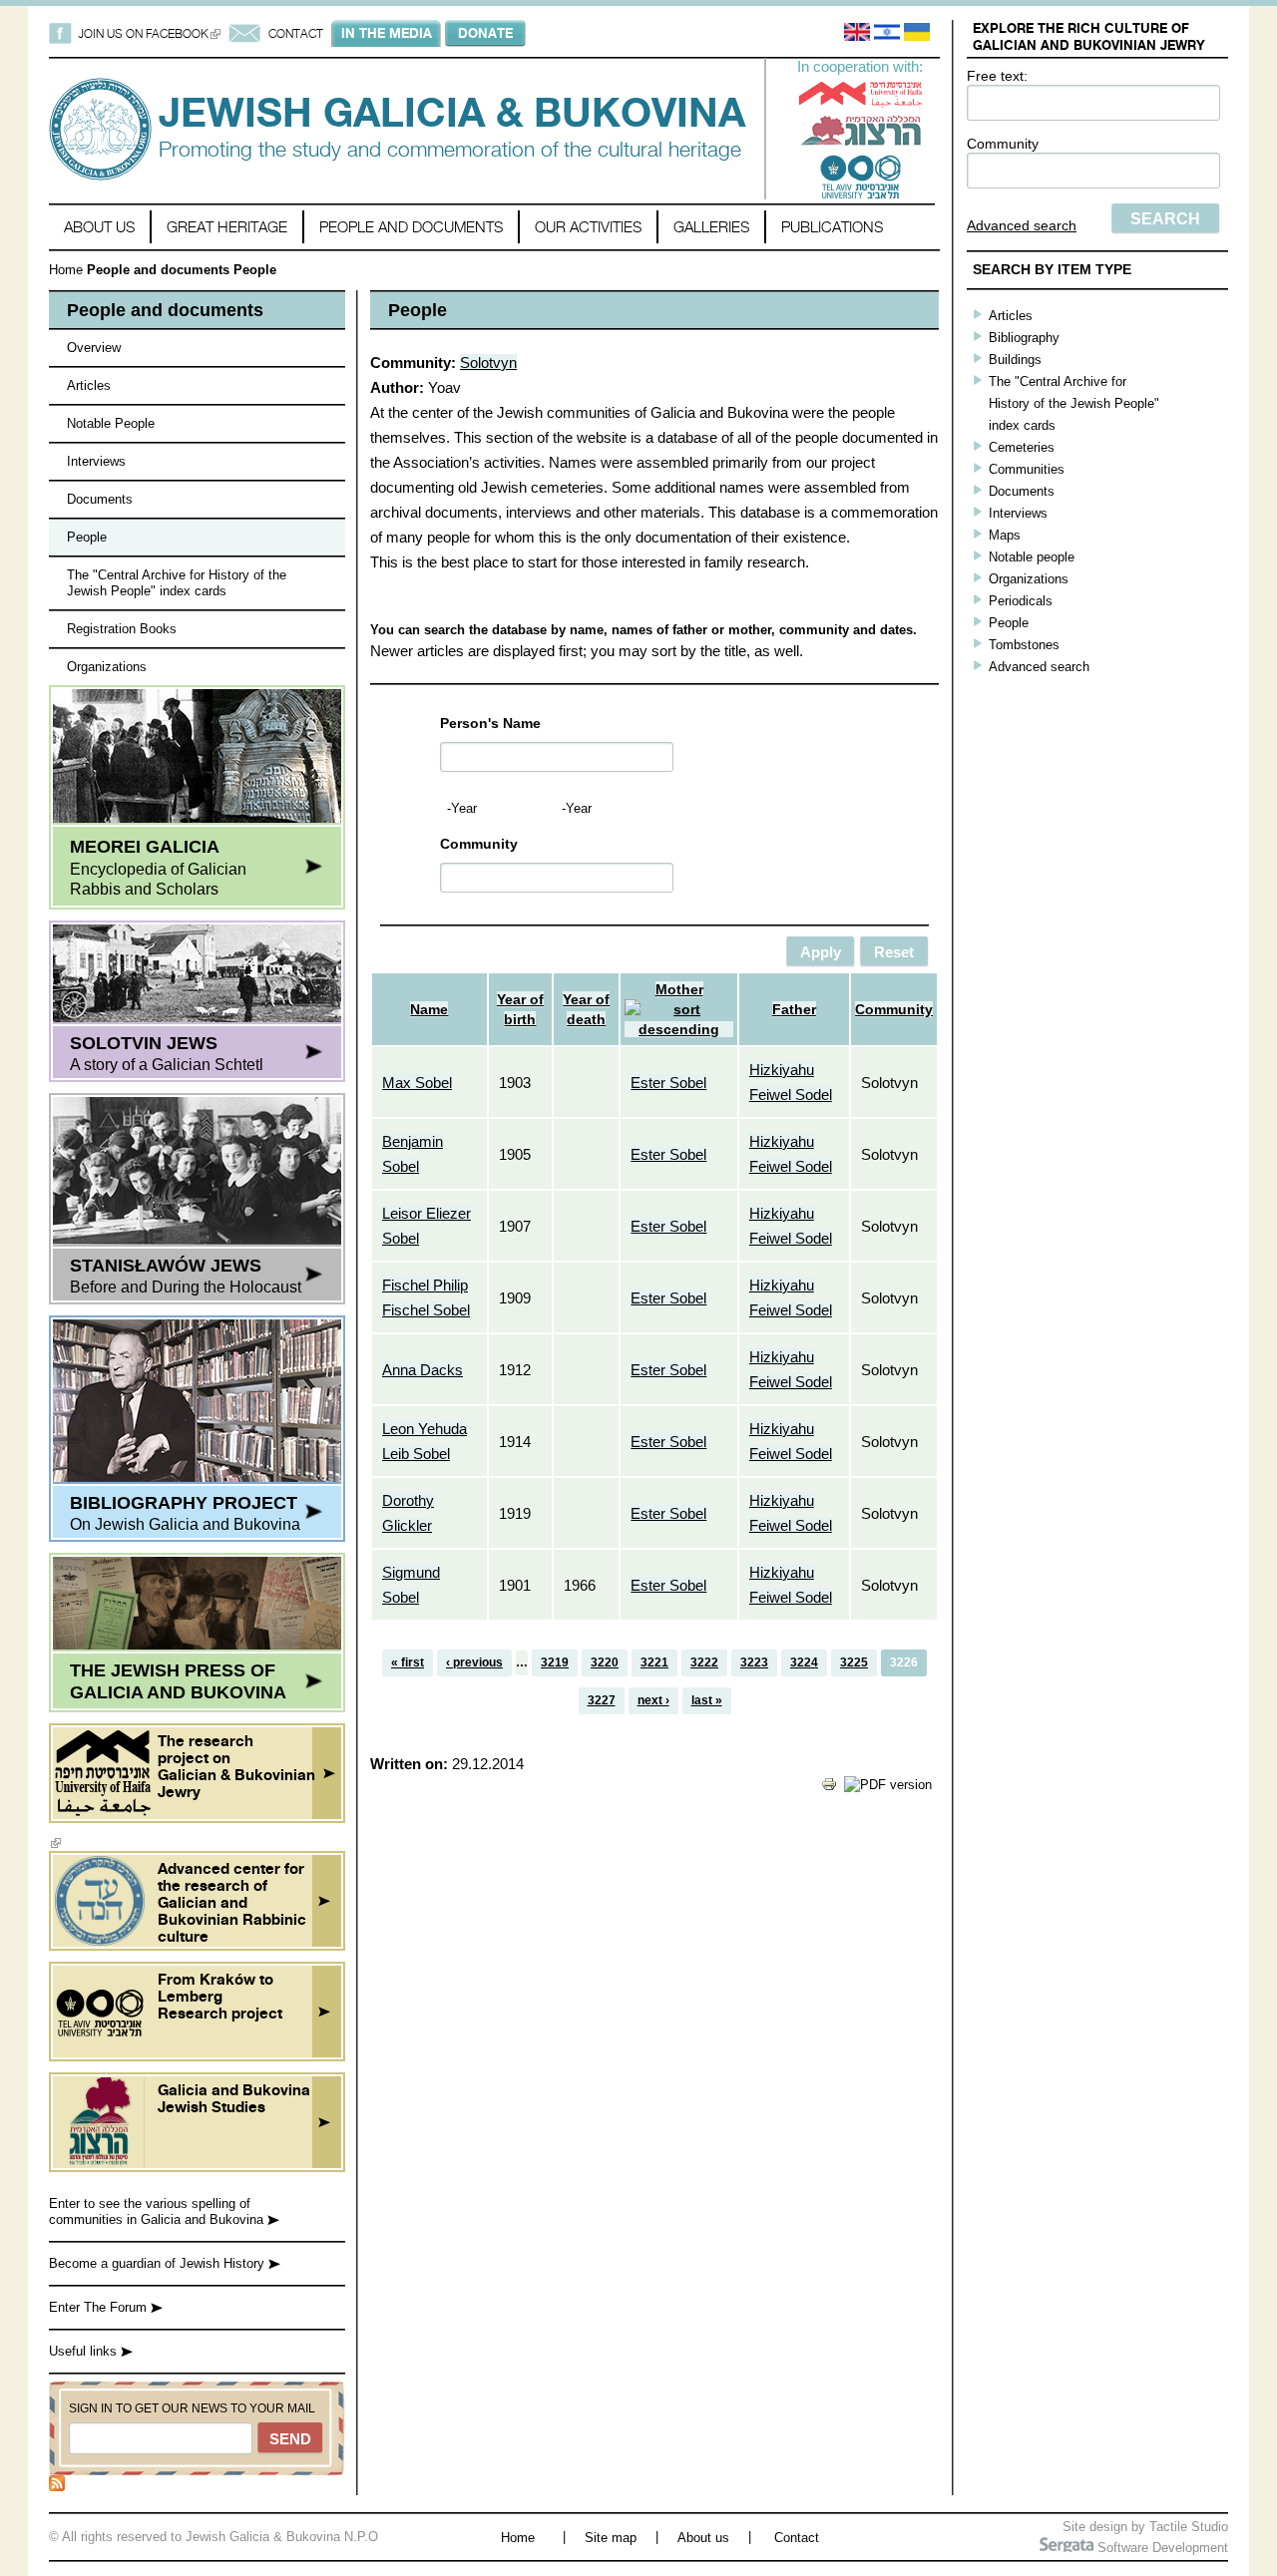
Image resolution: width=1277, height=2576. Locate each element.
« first (408, 1662)
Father (794, 1009)
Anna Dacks (423, 1370)
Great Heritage (227, 227)
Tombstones (1024, 645)
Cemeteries (1022, 447)
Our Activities (588, 227)
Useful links (85, 2351)
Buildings (1015, 360)
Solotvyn (488, 363)
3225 (854, 1662)
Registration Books (122, 629)
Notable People (111, 423)
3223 (754, 1662)
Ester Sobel (668, 1083)
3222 (704, 1662)
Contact (797, 2538)
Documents (100, 499)
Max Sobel (417, 1083)
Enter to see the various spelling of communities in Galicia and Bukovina (158, 2211)
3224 (804, 1662)
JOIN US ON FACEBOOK (149, 33)
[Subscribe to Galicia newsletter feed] (57, 2487)
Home (66, 270)
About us (99, 227)
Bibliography (1024, 338)
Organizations (107, 667)
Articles (89, 385)
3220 (605, 1662)
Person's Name (490, 723)
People (87, 537)
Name (429, 1009)
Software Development (1161, 2548)
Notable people (1032, 557)
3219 (555, 1662)
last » (707, 1700)
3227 (602, 1700)
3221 (654, 1662)
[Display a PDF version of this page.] (888, 1785)
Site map (611, 2538)
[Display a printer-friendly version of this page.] (829, 1788)
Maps (1005, 535)
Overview (94, 348)
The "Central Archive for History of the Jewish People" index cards (177, 583)
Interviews (96, 461)
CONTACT (296, 33)
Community (1003, 144)
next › (653, 1700)
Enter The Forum (100, 2307)
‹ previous (474, 1662)
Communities (1027, 469)
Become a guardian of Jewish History (159, 2263)
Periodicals (1021, 601)
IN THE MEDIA (387, 33)
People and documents (411, 227)
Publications (832, 227)
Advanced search (1022, 225)
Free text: (997, 76)
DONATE (485, 33)
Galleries (711, 227)
